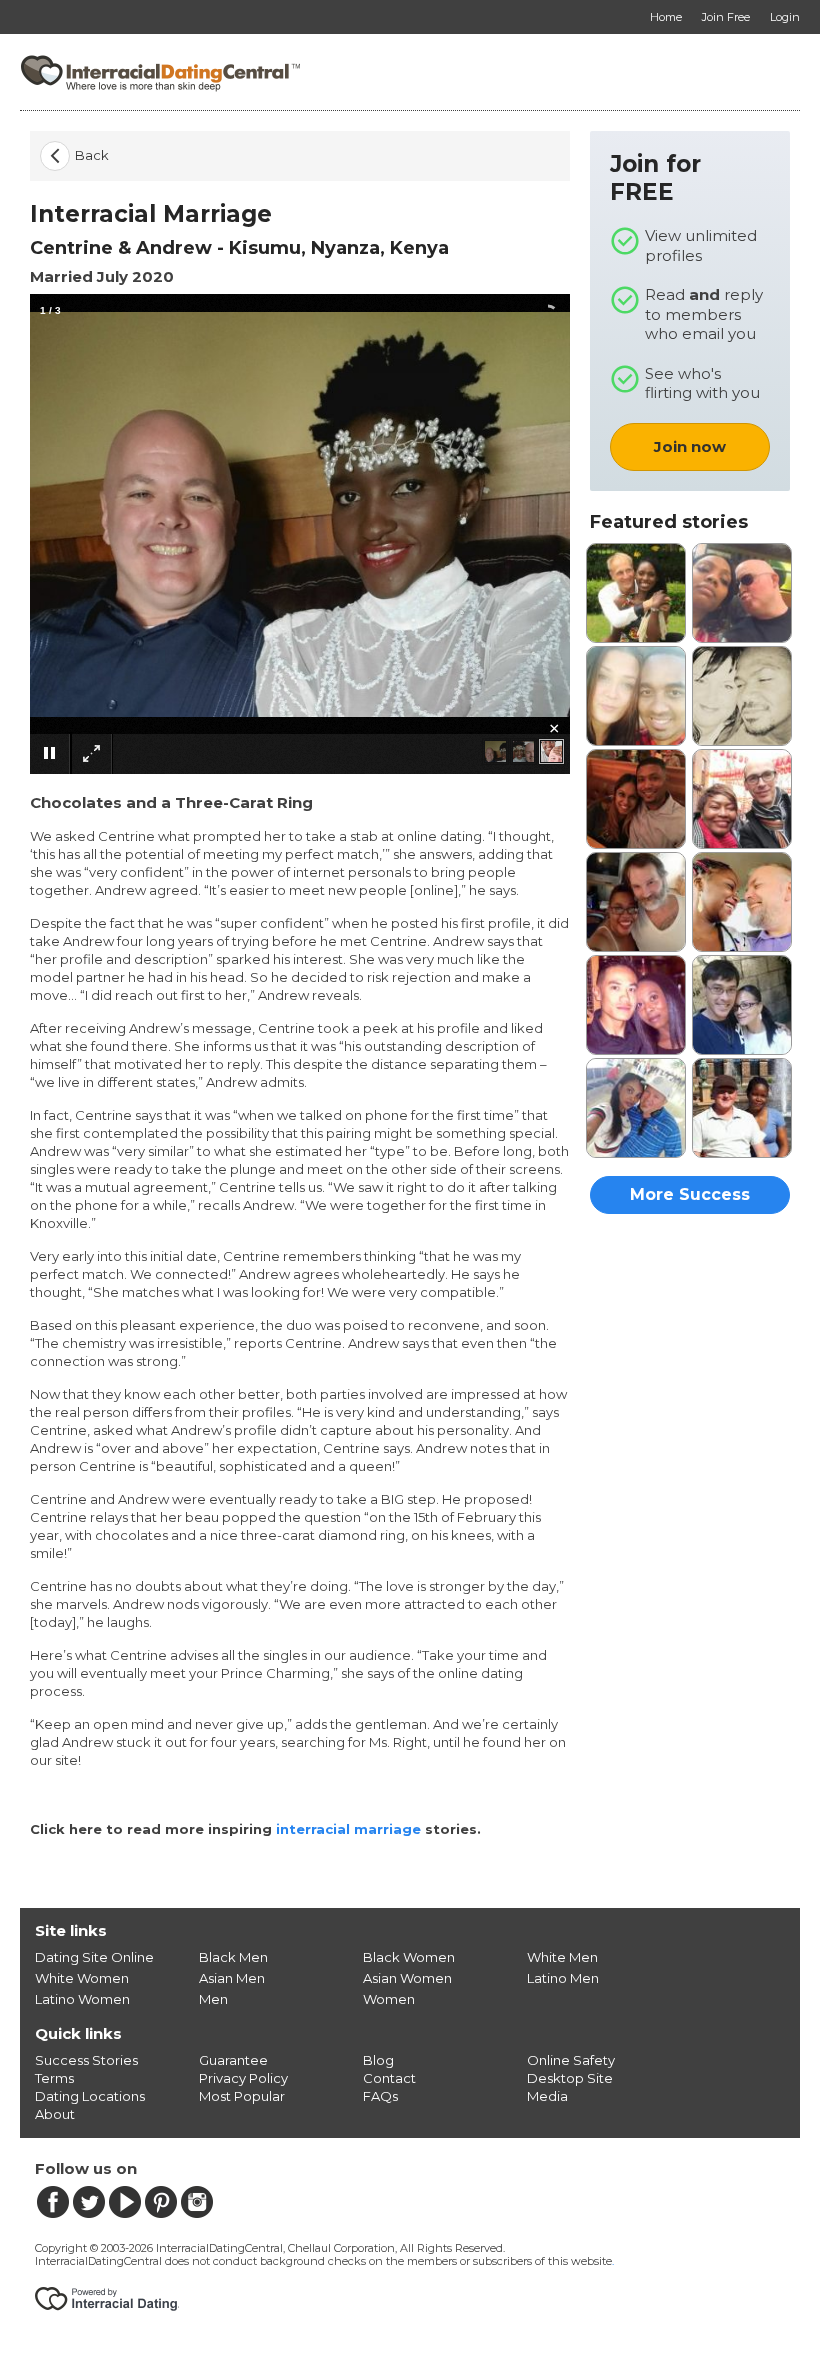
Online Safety (571, 2060)
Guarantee (233, 2060)
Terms (54, 2078)
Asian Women (407, 1978)
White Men (562, 1957)
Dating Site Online (94, 1957)
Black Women (409, 1957)
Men (213, 1999)
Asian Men (232, 1978)
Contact (389, 2078)
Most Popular (242, 2096)
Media (547, 2096)
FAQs (380, 2096)
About (55, 2114)
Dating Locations (90, 2096)
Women (389, 1999)
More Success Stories (690, 1199)
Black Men (233, 1957)
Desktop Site (570, 2078)
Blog (378, 2060)
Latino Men (563, 1978)
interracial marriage (348, 1829)
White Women (82, 1978)
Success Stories (86, 2060)
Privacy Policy (243, 2078)
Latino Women (82, 1999)
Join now (690, 446)
